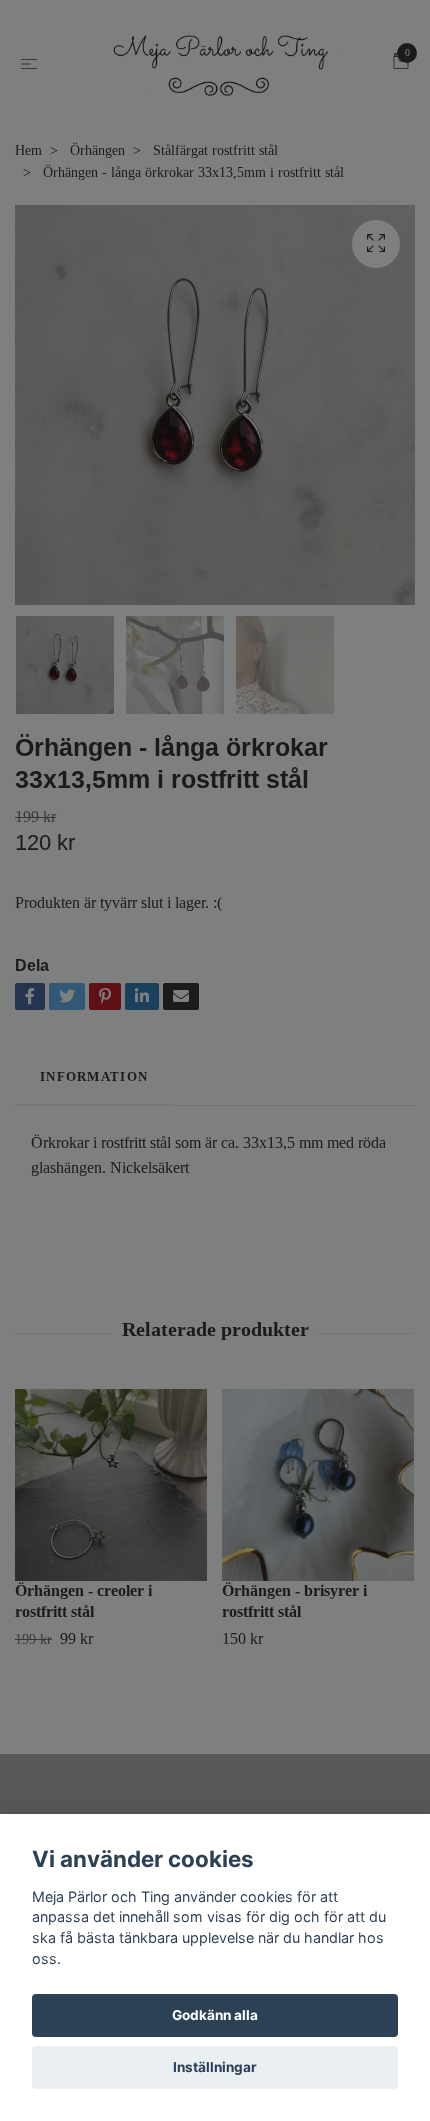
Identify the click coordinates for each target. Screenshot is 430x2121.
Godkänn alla (215, 2015)
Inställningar (215, 2067)
